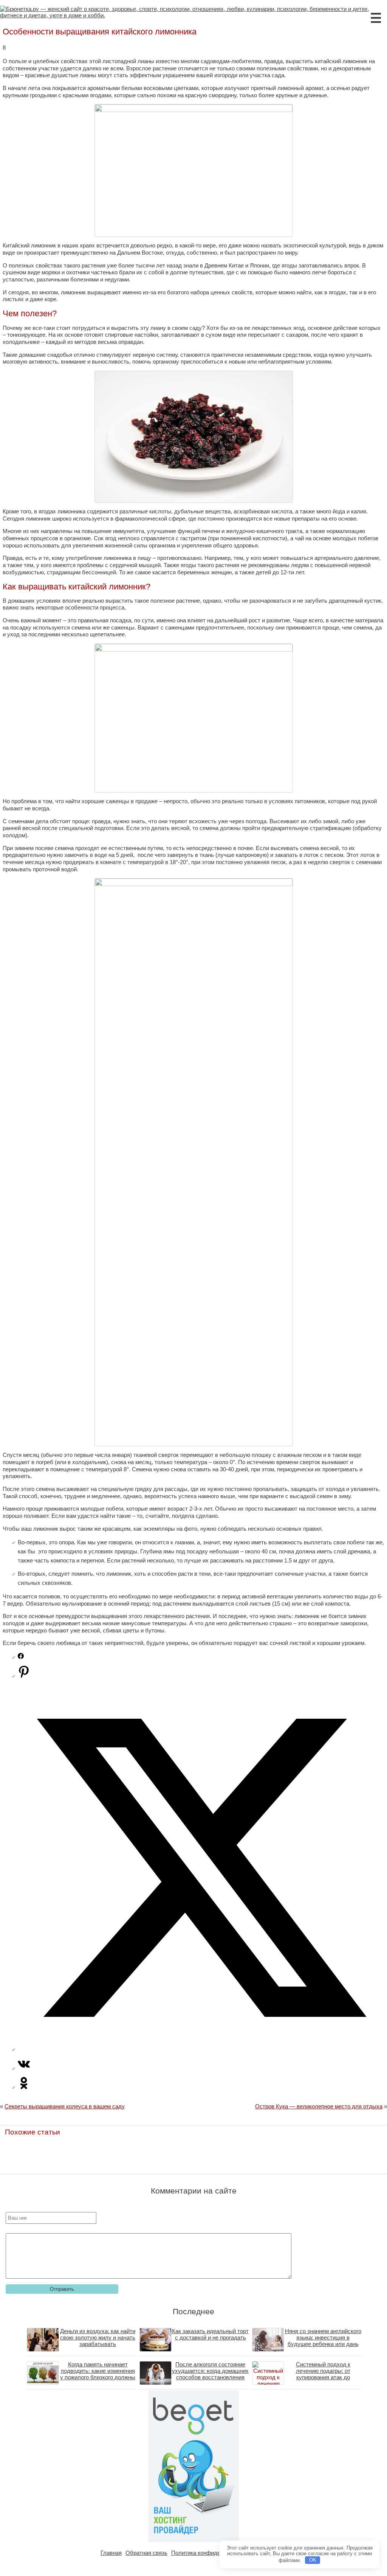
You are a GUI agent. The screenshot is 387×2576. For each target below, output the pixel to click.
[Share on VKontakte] (24, 2068)
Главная (111, 2553)
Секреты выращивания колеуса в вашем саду (65, 2106)
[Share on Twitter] (201, 2049)
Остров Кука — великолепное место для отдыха (319, 2106)
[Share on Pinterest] (24, 1676)
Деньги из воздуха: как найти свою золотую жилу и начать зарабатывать (98, 2337)
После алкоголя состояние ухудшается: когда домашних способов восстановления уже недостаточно (210, 2374)
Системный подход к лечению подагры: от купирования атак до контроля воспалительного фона (323, 2377)
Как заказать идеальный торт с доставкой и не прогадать (210, 2334)
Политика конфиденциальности (213, 2553)
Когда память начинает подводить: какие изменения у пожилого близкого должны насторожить (98, 2374)
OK (313, 2560)
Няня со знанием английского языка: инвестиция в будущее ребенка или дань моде (323, 2341)
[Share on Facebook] (21, 1657)
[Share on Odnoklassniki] (24, 2087)
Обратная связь (146, 2553)
